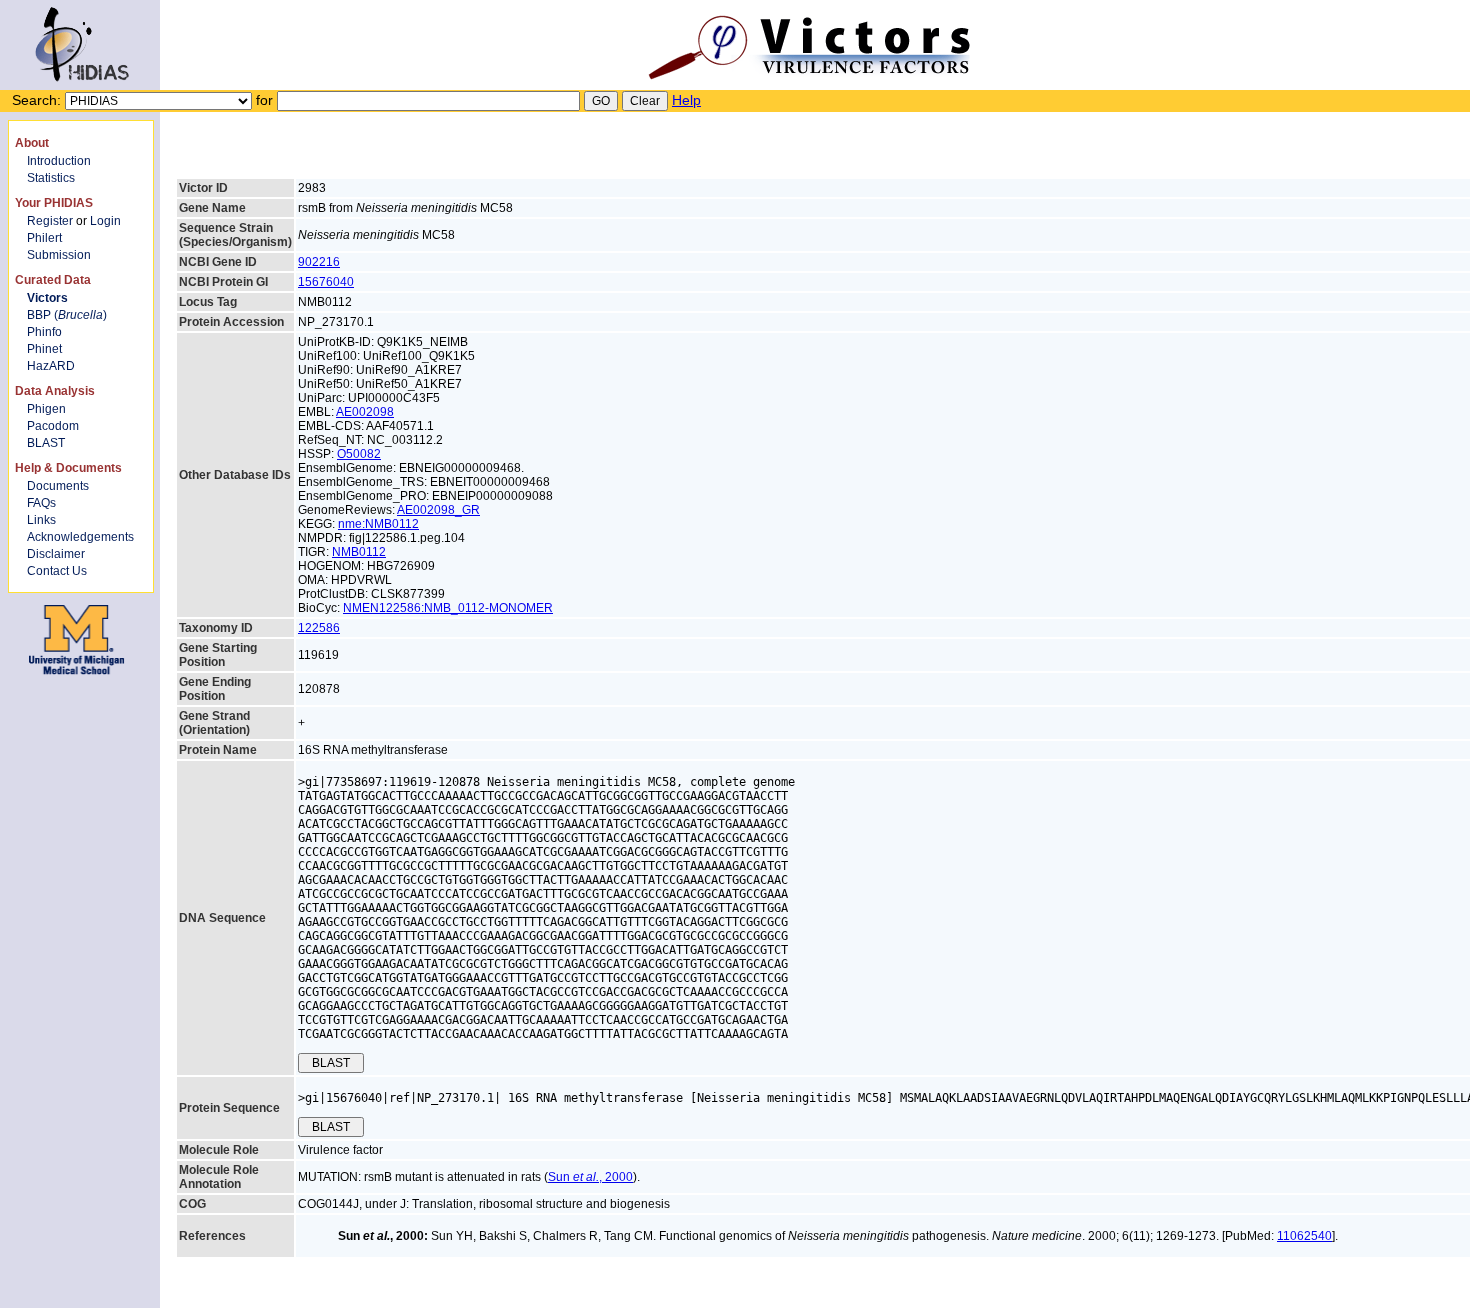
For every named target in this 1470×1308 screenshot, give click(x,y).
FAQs (41, 503)
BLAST (46, 443)
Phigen (46, 409)
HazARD (51, 366)
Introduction (59, 161)
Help (686, 100)
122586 (319, 628)
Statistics (51, 178)
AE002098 (365, 412)
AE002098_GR (438, 510)
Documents (58, 486)
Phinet (44, 349)
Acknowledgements (80, 537)
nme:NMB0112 (378, 524)
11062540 (1304, 1236)
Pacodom (53, 426)
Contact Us (57, 571)
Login (105, 221)
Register (50, 221)
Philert (44, 238)
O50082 (359, 454)
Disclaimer (56, 554)
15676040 (326, 282)
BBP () (67, 315)
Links (41, 520)
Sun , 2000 (590, 1177)
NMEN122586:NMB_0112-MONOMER (448, 608)
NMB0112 (359, 552)
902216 (319, 262)
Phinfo (44, 332)
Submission (59, 255)
